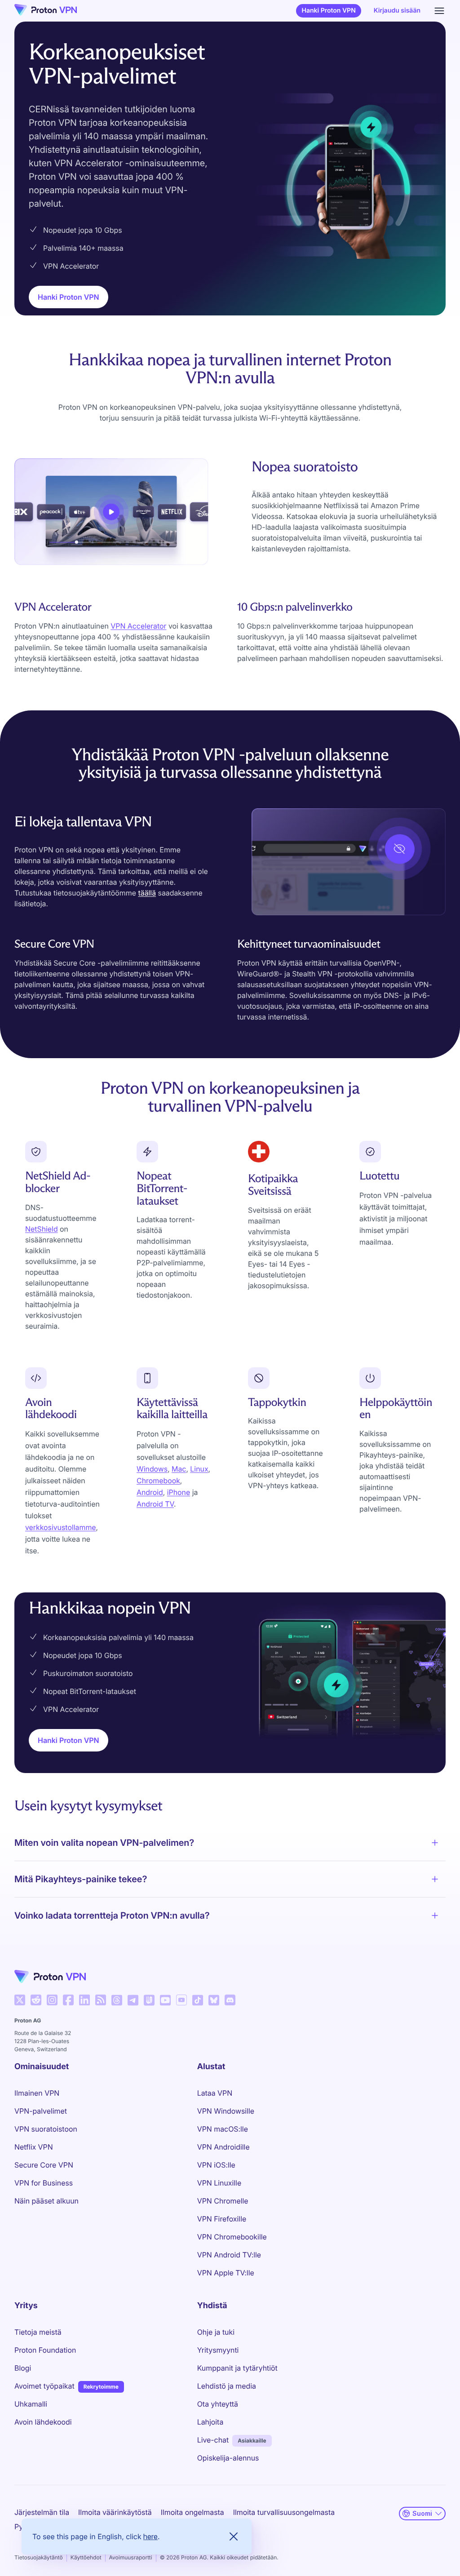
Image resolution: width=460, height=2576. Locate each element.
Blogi (23, 2368)
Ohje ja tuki (216, 2332)
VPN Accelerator (138, 626)
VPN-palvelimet (41, 2111)
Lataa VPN (215, 2093)
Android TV (155, 1504)
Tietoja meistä (38, 2332)
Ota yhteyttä (218, 2404)
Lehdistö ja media (227, 2386)
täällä (147, 893)
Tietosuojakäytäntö (39, 2557)
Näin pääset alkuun (46, 2201)
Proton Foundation (45, 2350)
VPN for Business (44, 2183)
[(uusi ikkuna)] (20, 2000)
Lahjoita (210, 2422)
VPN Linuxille (219, 2183)
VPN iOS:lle (216, 2165)
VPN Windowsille (226, 2111)
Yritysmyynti (218, 2350)
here (150, 2536)
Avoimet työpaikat (44, 2386)
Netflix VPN (34, 2147)
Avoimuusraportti (131, 2557)
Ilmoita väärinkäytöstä (115, 2512)
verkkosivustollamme (61, 1527)
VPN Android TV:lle (229, 2255)
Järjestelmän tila (42, 2512)
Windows (152, 1469)
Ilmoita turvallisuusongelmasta (284, 2512)
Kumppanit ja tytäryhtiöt (237, 2368)
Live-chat (213, 2440)
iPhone (179, 1492)
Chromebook (158, 1481)
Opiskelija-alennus (228, 2458)
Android (150, 1492)
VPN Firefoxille (222, 2219)
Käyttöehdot (86, 2557)
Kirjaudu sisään (397, 11)
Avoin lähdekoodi (43, 2422)
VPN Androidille (223, 2147)
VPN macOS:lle (223, 2129)
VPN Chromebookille (232, 2237)
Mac (179, 1469)
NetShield (42, 1229)
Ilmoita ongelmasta (192, 2512)
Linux (199, 1469)
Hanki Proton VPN (328, 11)
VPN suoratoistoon (46, 2129)
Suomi (422, 2513)
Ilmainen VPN (37, 2093)
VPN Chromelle (223, 2201)
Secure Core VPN (44, 2165)
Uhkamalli (31, 2404)
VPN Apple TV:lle (226, 2273)
